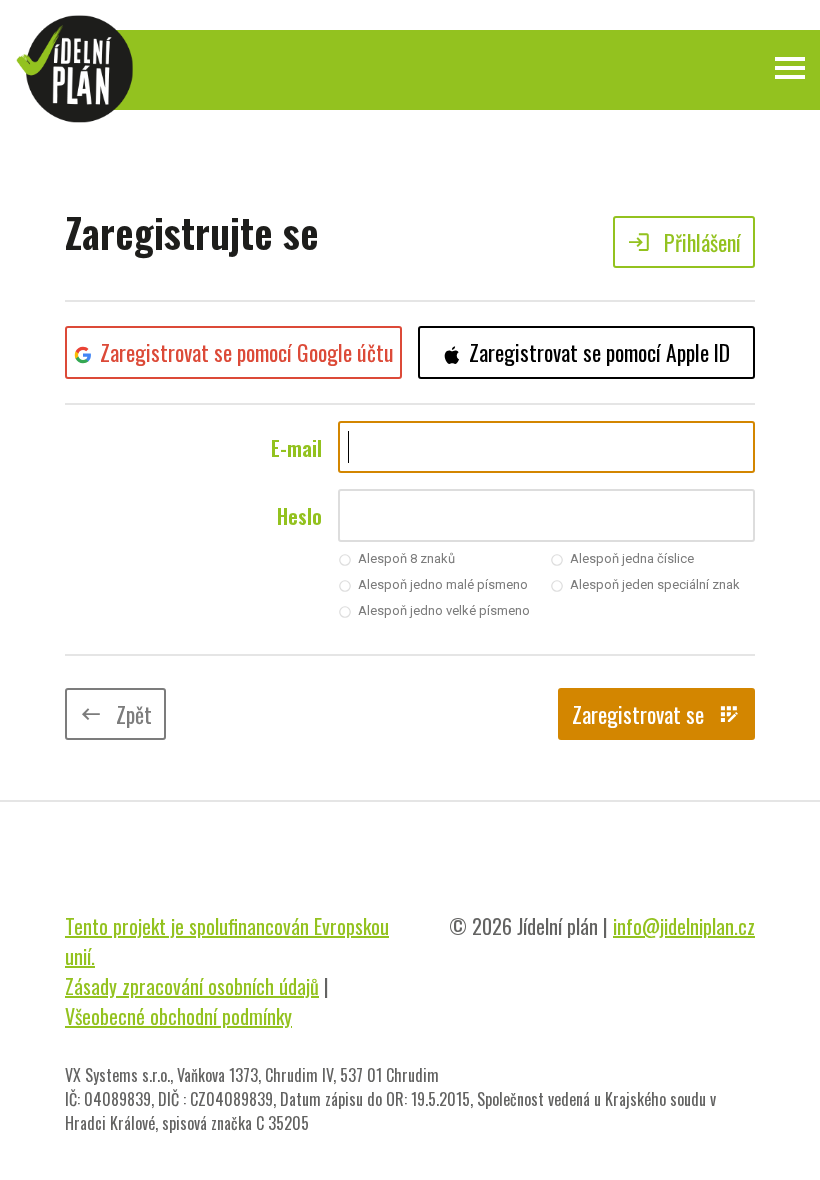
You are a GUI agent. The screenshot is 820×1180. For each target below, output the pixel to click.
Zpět (115, 714)
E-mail (296, 448)
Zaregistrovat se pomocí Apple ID (599, 352)
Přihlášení (684, 242)
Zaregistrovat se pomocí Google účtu (247, 352)
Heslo (299, 516)
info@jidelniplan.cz (684, 926)
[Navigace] (790, 68)
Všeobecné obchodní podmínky (178, 1016)
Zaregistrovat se (656, 714)
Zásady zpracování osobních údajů (192, 986)
